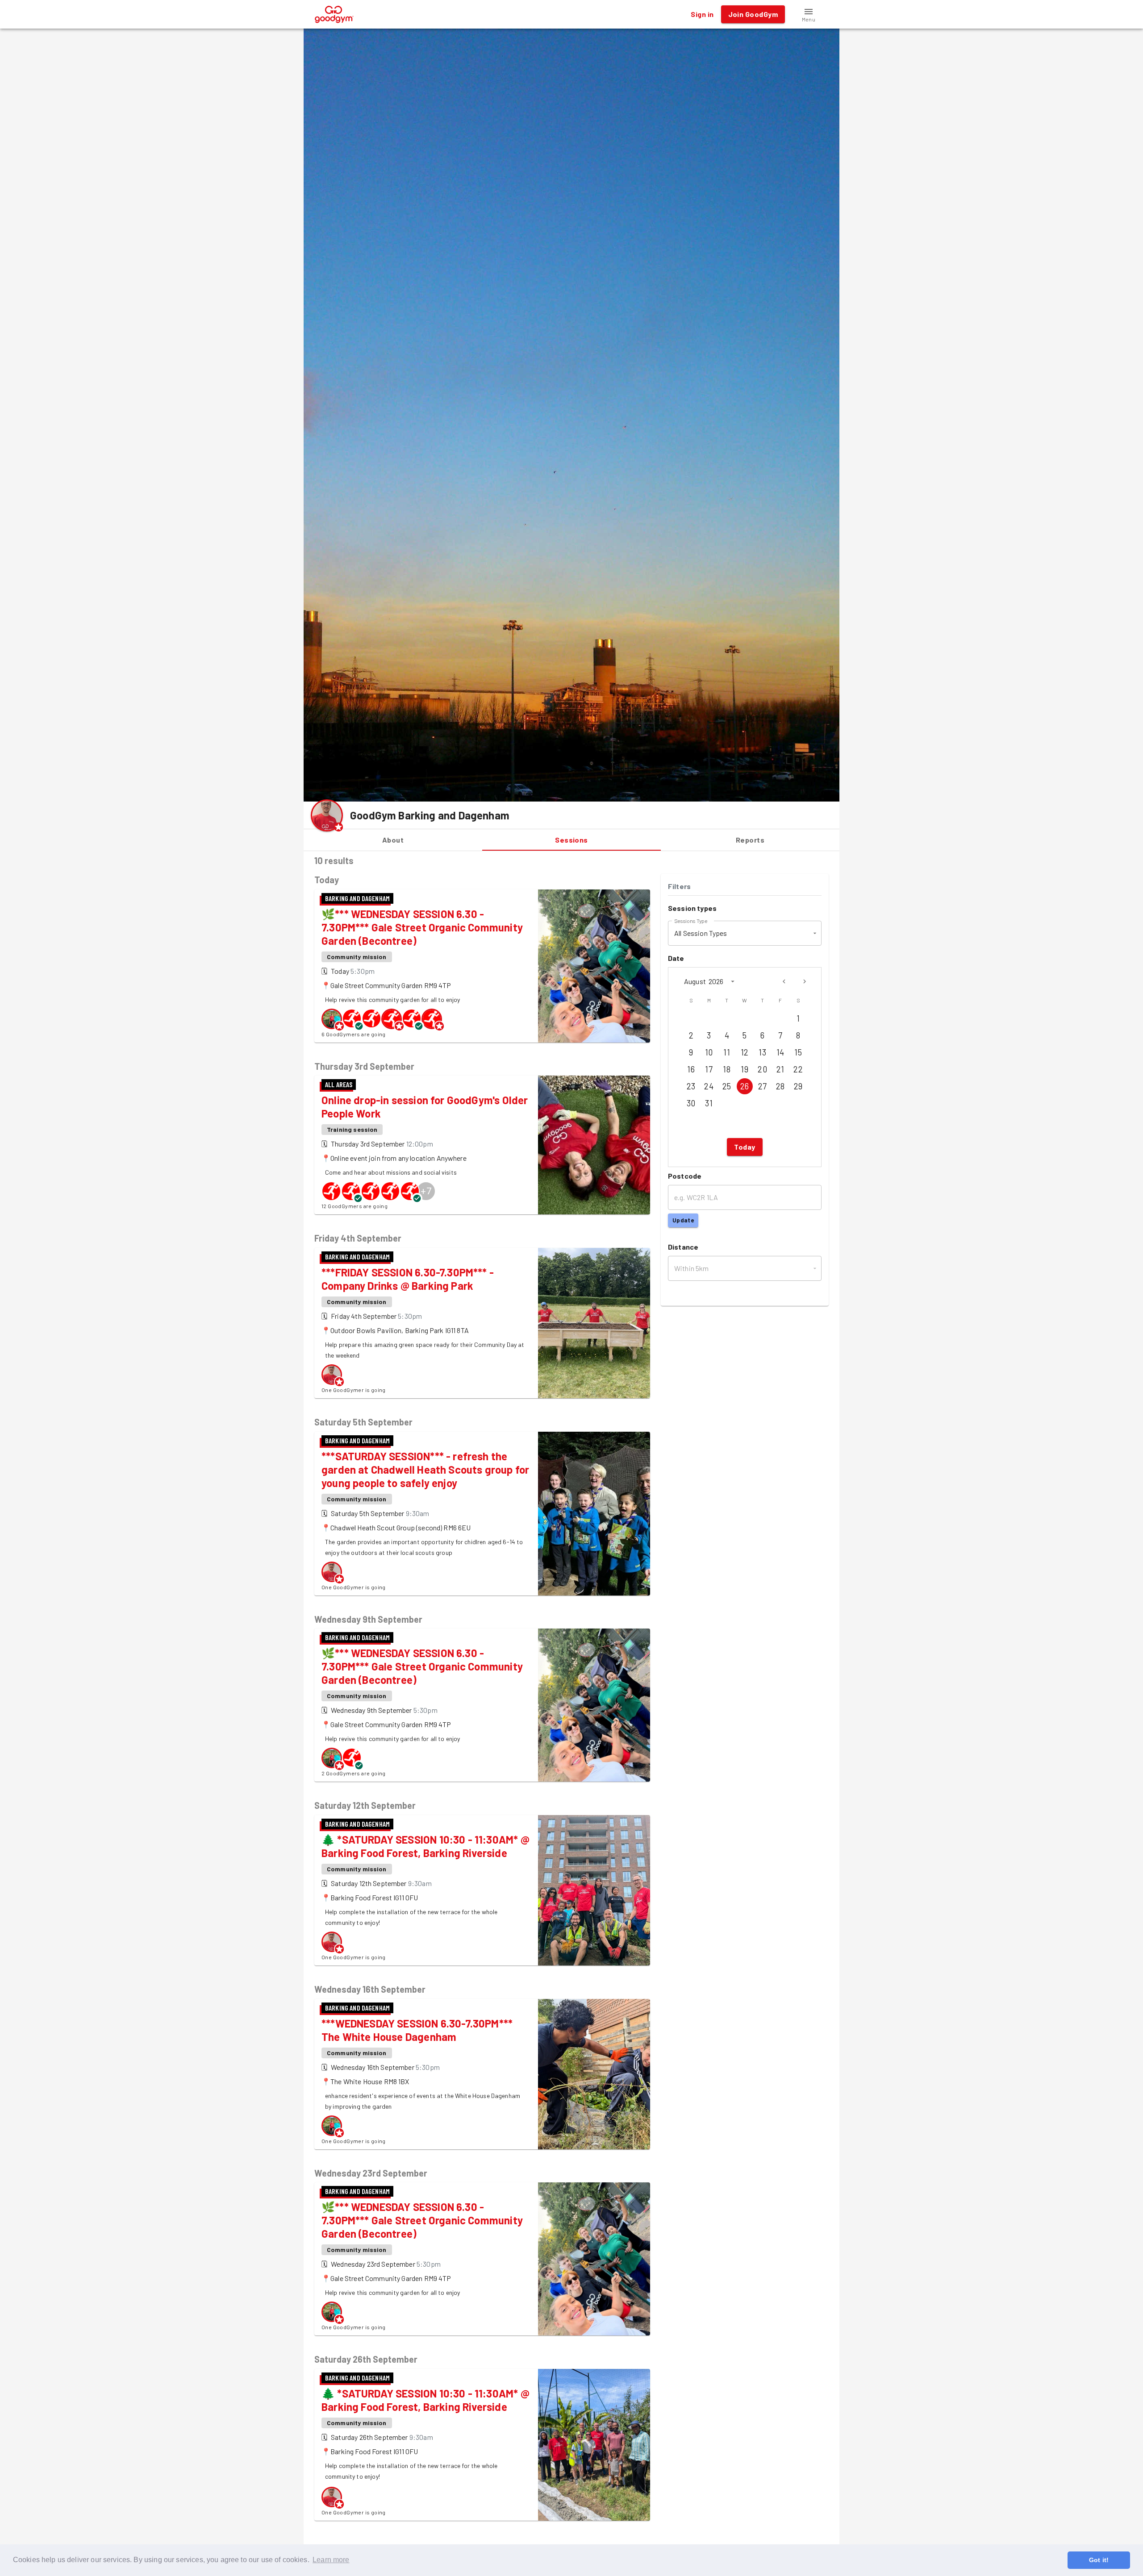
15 (798, 1052)
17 (709, 1069)
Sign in (702, 14)
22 (798, 1069)
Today (745, 1147)
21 (780, 1069)
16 (691, 1069)
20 (762, 1069)
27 (763, 1086)
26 (745, 1086)
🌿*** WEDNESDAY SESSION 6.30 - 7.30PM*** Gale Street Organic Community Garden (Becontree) (422, 927)
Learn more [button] (331, 2560)
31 (709, 1103)
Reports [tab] (750, 840)
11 (727, 1052)
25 (727, 1086)
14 (780, 1052)
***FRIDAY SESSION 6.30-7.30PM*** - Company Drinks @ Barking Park (408, 1279)
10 (709, 1052)
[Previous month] (784, 981)
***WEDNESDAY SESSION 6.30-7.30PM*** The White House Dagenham (417, 2030)
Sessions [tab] (571, 840)
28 (780, 1086)
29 (798, 1086)
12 (745, 1052)
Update (683, 1220)
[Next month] (805, 981)
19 (745, 1069)
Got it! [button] (1099, 2560)
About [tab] (393, 840)
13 (762, 1052)
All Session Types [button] (701, 933)
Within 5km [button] (692, 1268)
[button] (809, 14)
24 (709, 1086)
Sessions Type (691, 920)
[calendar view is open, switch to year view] (733, 981)
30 (691, 1103)
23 (691, 1086)
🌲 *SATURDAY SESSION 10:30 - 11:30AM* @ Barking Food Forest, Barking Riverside (425, 1846)
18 (727, 1069)
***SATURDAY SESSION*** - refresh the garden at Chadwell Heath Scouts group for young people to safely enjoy (425, 1469)
